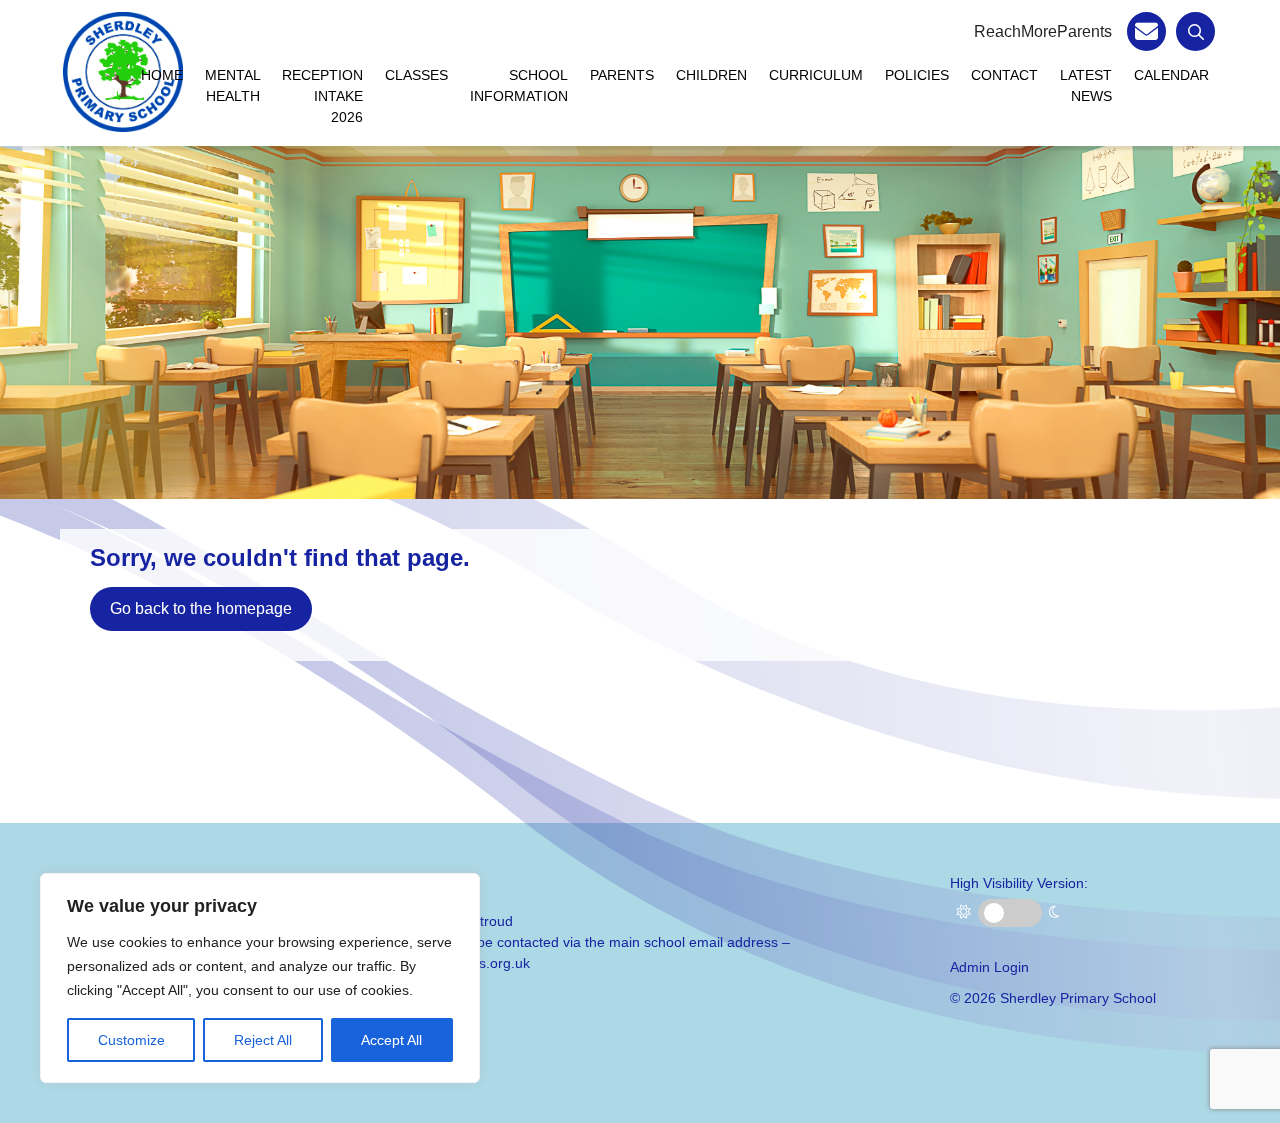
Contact (1004, 75)
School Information (519, 85)
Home (162, 75)
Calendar (1171, 75)
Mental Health (233, 85)
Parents (622, 75)
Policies (917, 75)
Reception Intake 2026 (322, 96)
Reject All (263, 1040)
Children (711, 75)
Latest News (1086, 85)
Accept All (391, 1040)
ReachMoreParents (1043, 31)
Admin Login (989, 967)
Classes (416, 75)
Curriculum (816, 75)
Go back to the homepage (201, 608)
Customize (131, 1040)
